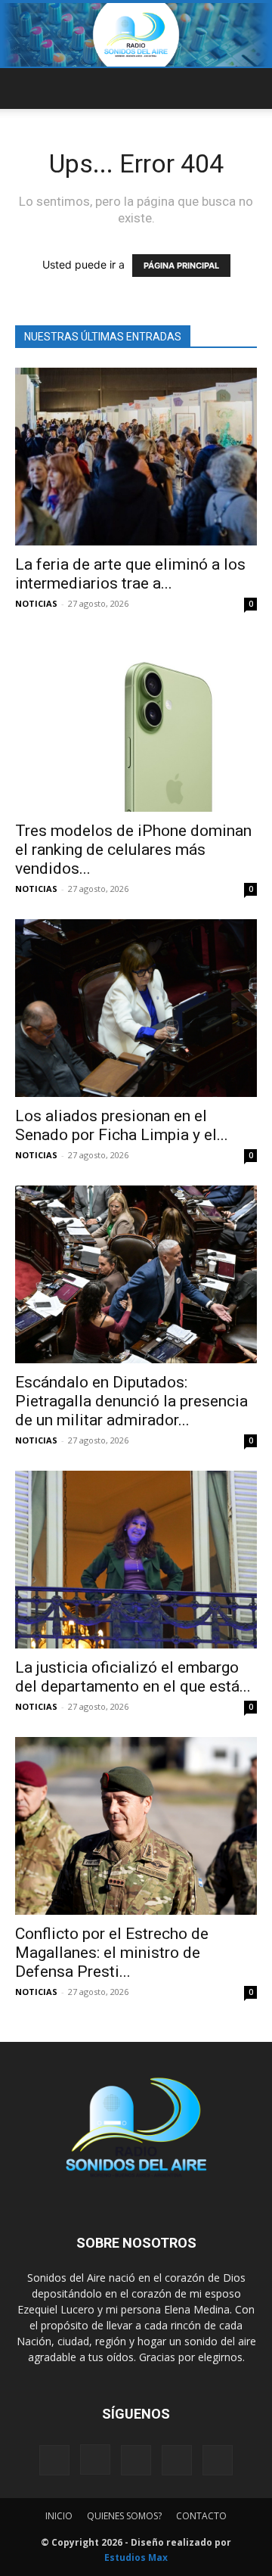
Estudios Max (136, 2557)
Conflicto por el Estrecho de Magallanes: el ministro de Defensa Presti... (112, 1953)
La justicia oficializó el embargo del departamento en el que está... (133, 1677)
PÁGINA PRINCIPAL (181, 266)
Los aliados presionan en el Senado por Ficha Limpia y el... (122, 1125)
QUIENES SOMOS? (124, 2516)
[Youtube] (218, 2460)
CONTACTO (201, 2516)
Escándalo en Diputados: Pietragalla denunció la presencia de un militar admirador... (131, 1401)
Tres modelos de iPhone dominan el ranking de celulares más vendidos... (133, 850)
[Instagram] (95, 2459)
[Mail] (136, 2460)
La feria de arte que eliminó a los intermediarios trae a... (130, 574)
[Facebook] (54, 2460)
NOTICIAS (36, 603)
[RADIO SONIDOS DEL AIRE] (136, 35)
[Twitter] (177, 2460)
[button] (26, 89)
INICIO (59, 2516)
